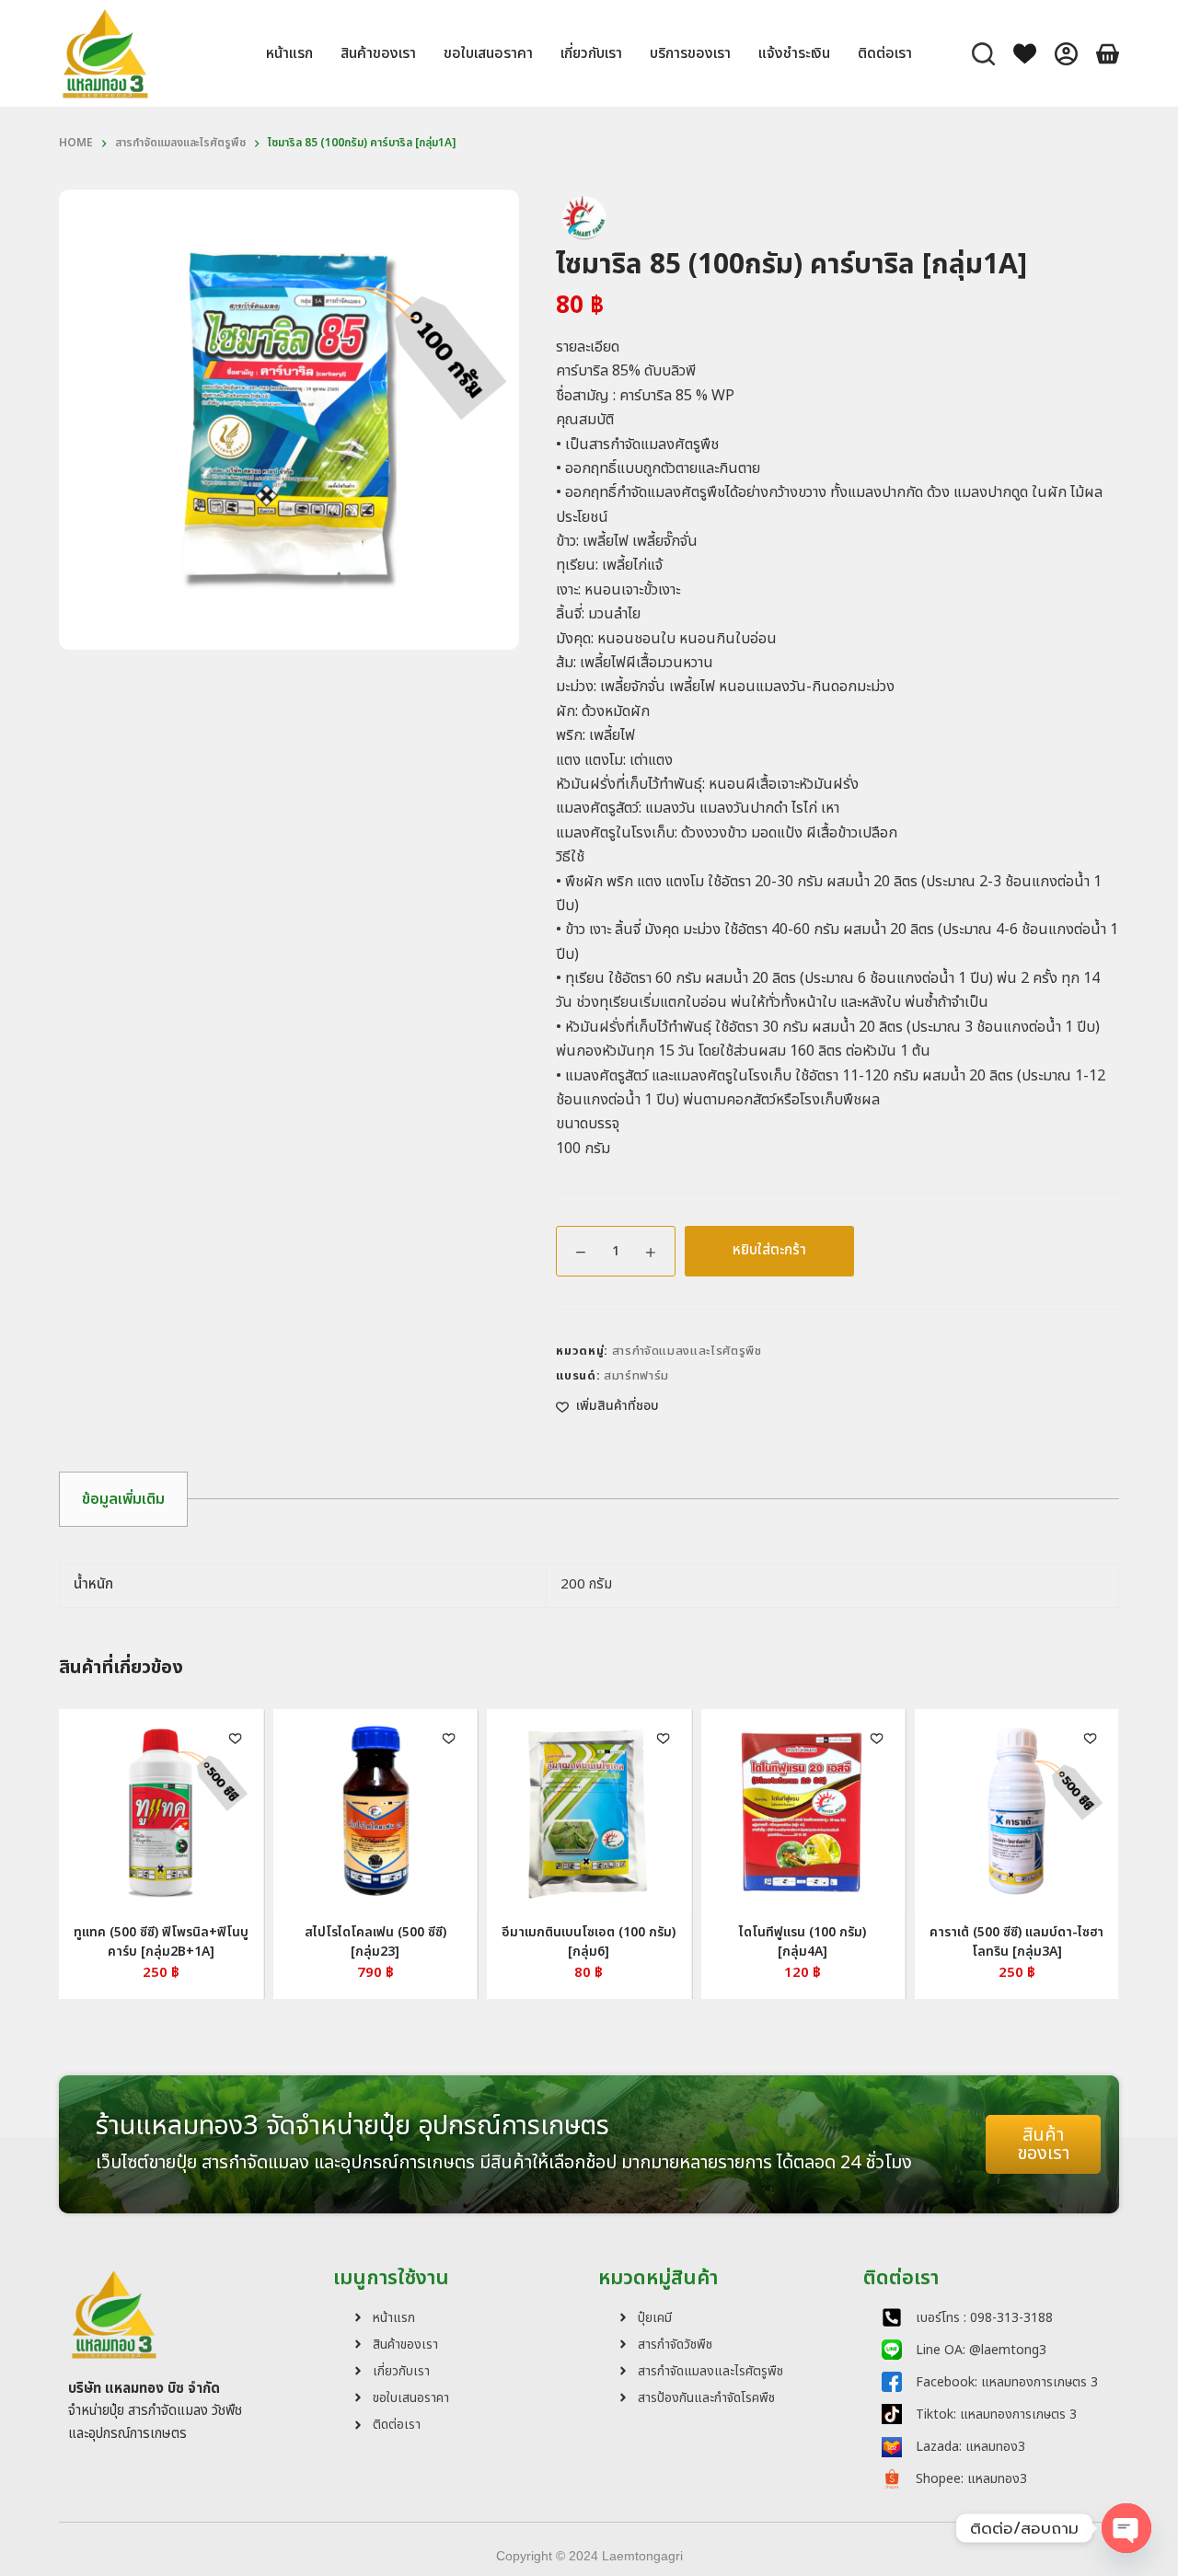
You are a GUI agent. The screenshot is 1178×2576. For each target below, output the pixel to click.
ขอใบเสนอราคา (488, 53)
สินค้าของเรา (378, 53)
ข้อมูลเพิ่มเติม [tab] (123, 1499)
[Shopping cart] (1108, 54)
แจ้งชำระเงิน (794, 53)
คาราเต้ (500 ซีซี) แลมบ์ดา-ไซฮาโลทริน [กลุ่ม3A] (909, 1942)
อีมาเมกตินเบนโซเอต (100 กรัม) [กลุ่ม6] (481, 1942)
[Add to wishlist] (983, 1738)
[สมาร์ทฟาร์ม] (583, 217)
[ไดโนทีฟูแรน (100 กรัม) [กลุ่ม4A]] (695, 1811)
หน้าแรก (289, 53)
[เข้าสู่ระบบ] (1066, 54)
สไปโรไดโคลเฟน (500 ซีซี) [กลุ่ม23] (267, 1942)
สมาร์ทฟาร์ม (636, 1376)
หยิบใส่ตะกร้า (769, 1250)
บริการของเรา (690, 53)
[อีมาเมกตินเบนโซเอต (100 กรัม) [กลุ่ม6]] (481, 1811)
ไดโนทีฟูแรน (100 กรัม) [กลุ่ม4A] (695, 1942)
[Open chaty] (1126, 2528)
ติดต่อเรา (885, 53)
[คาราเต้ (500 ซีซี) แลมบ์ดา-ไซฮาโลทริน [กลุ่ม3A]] (908, 1811)
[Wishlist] (1025, 54)
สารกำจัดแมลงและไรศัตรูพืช (687, 1351)
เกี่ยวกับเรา (591, 53)
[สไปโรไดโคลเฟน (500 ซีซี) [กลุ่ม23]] (267, 1811)
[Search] (983, 54)
